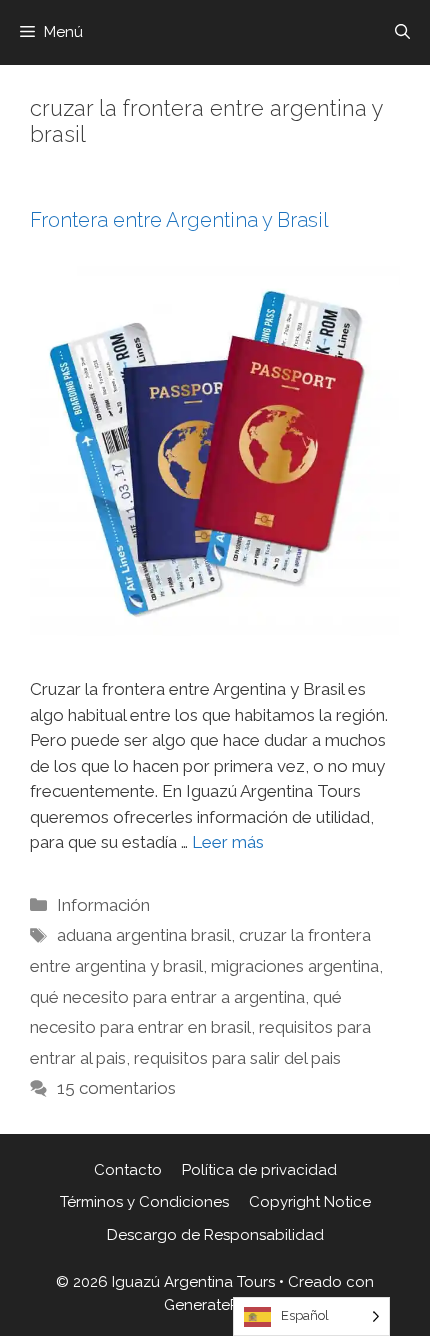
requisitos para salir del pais (237, 1058)
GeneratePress (215, 1305)
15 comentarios (116, 1088)
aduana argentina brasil (144, 935)
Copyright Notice (310, 1202)
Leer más (228, 842)
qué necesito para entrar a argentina (167, 997)
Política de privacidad (259, 1170)
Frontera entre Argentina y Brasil (179, 220)
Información (103, 905)
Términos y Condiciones (144, 1202)
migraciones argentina (295, 966)
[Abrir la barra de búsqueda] (402, 32)
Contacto (128, 1170)
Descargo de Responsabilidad (215, 1235)
